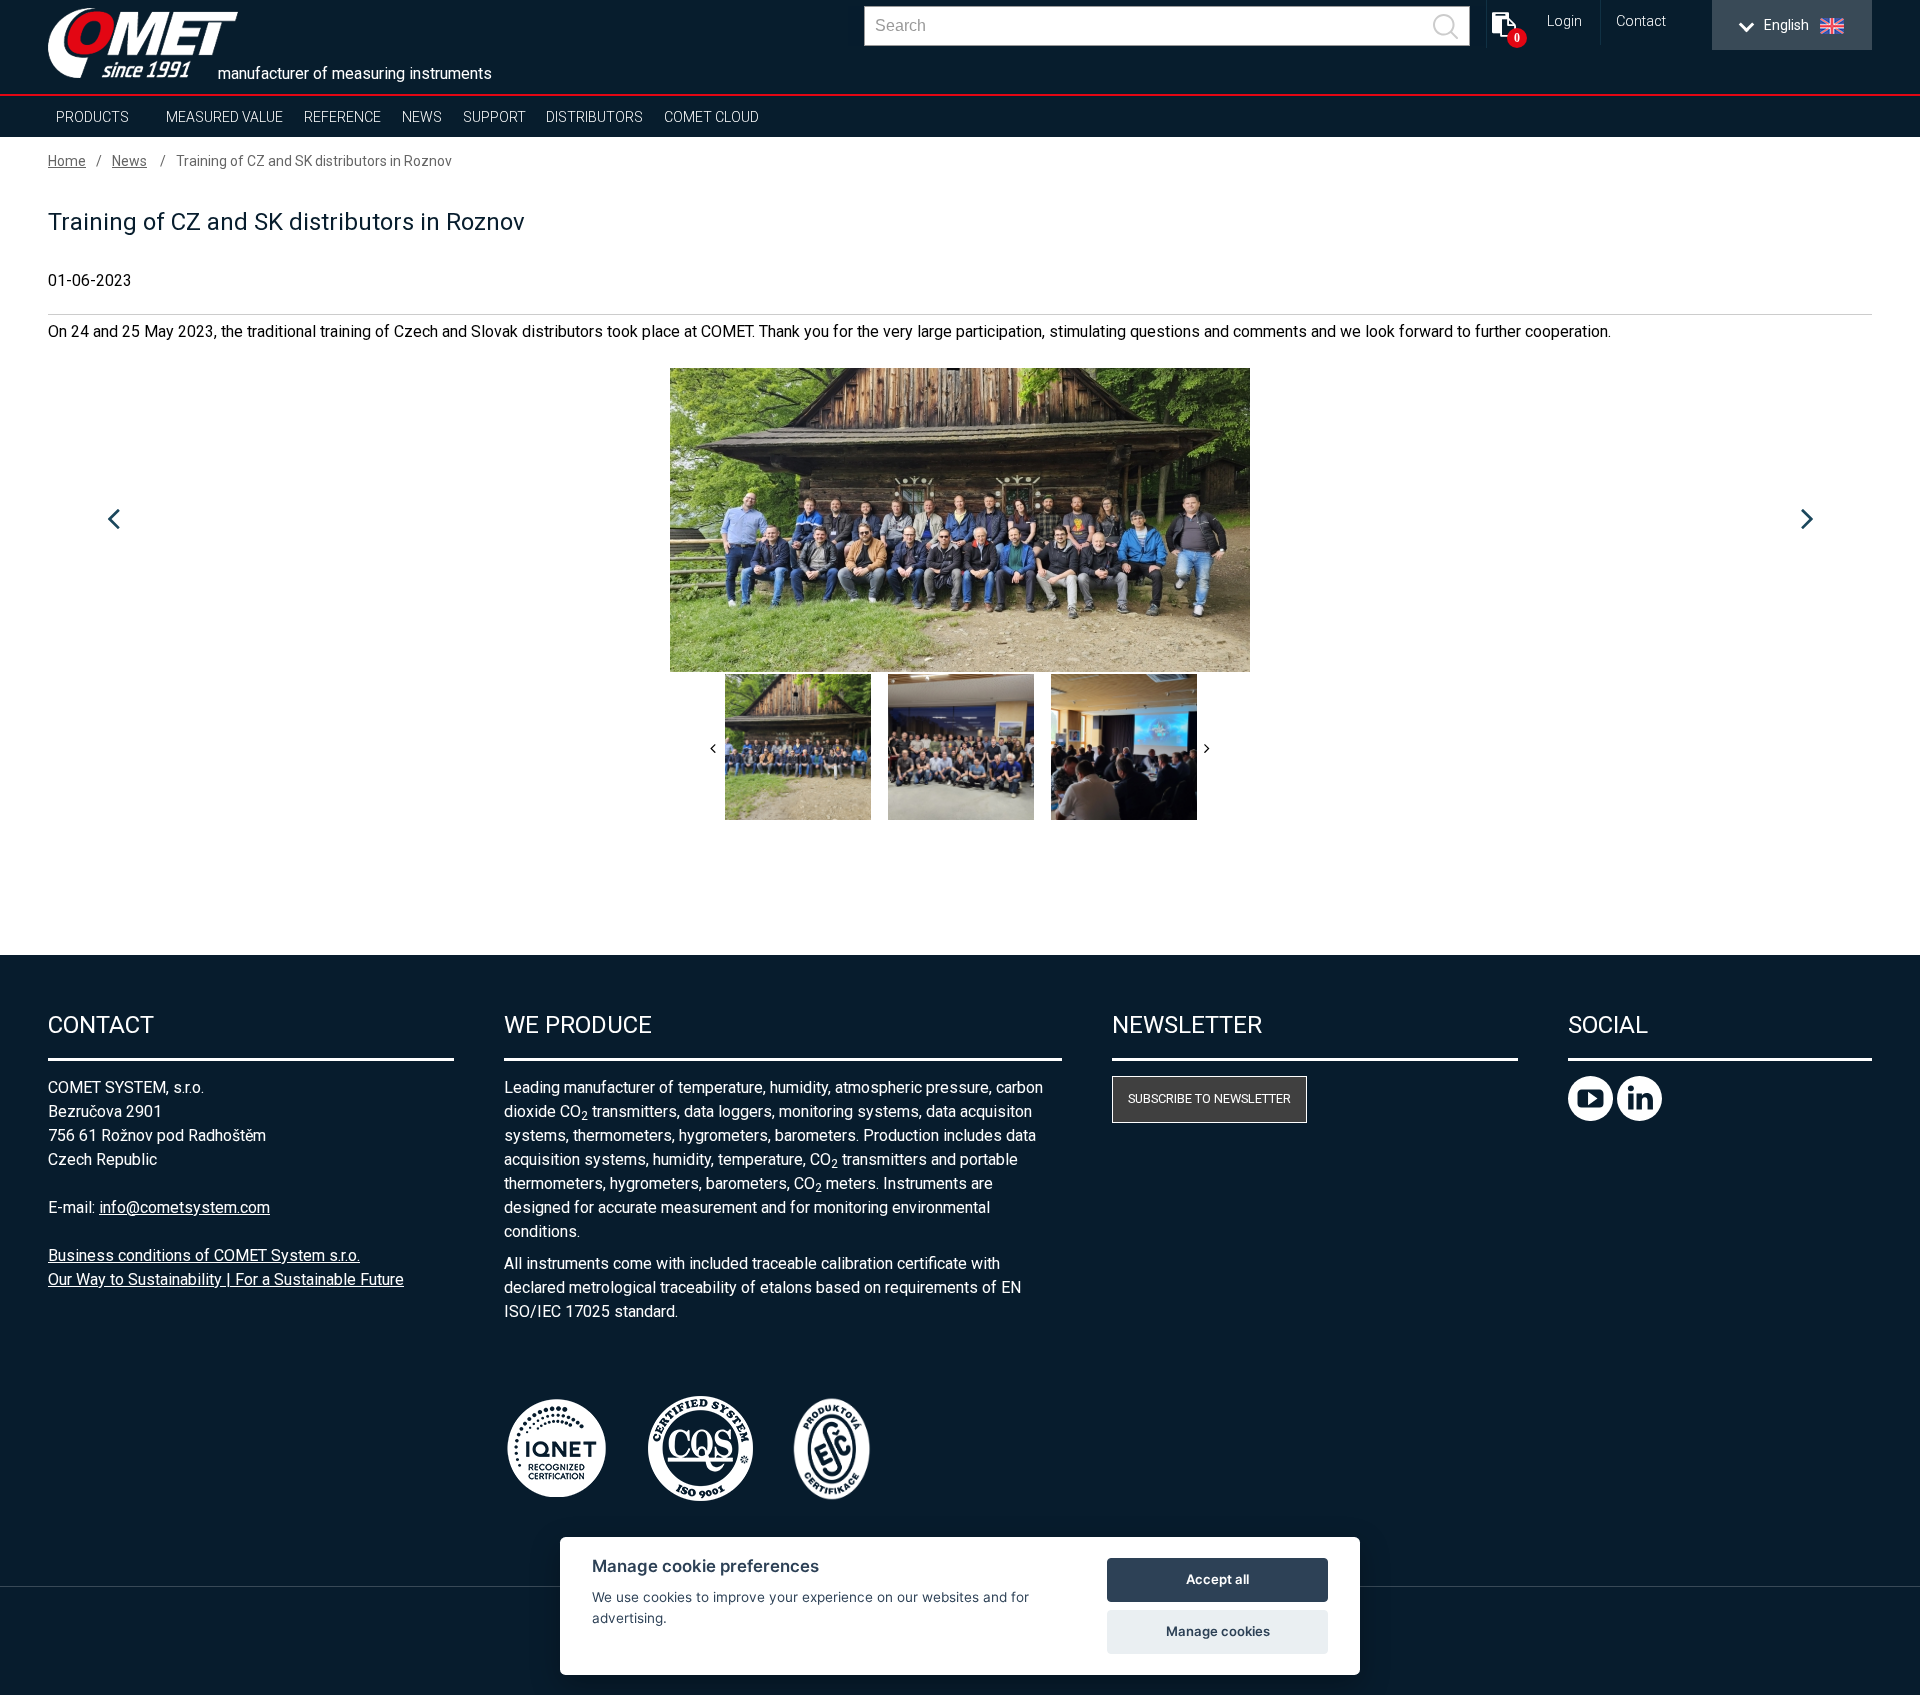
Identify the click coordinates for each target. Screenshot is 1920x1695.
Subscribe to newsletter (1209, 1098)
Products (92, 117)
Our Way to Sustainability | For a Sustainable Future (226, 1279)
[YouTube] (1592, 1115)
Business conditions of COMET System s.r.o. (204, 1255)
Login (1564, 21)
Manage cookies (1218, 1631)
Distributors (594, 117)
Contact (1641, 21)
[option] (960, 520)
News (422, 117)
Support (494, 117)
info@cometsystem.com (184, 1207)
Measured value (224, 117)
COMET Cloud (711, 117)
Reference (342, 117)
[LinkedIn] (1639, 1115)
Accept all (1217, 1579)
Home (67, 161)
